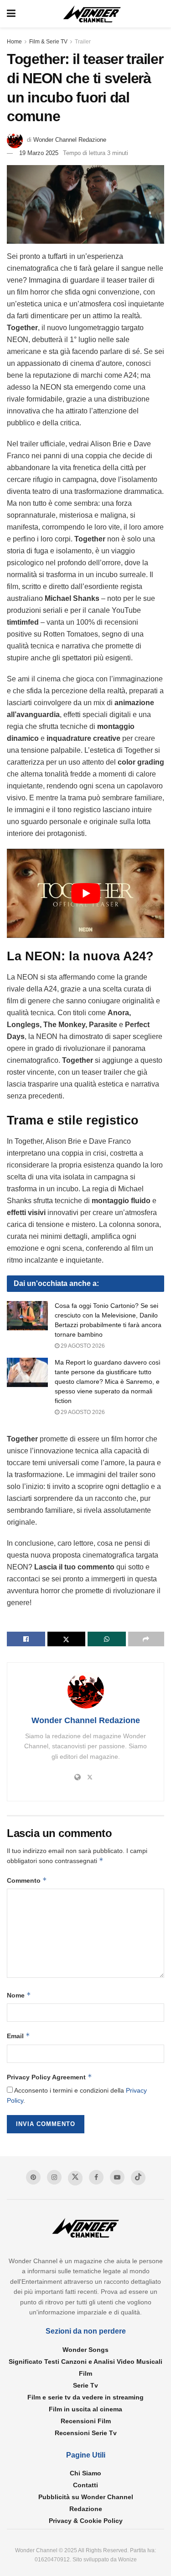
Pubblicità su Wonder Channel (86, 2497)
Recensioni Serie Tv (86, 2433)
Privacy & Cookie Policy (86, 2521)
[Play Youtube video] (85, 893)
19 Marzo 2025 (39, 153)
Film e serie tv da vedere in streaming (85, 2397)
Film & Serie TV (48, 42)
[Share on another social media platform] (146, 1639)
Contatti (85, 2485)
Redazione (86, 2509)
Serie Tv (85, 2385)
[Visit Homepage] (92, 14)
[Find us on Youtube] (117, 2177)
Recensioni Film (86, 2421)
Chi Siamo (85, 2473)
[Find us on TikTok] (138, 2178)
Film (85, 2373)
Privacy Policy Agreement (49, 2077)
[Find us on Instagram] (54, 2177)
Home (14, 42)
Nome (19, 1995)
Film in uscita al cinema (85, 2409)
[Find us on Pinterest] (33, 2177)
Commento (27, 1880)
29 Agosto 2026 (82, 1346)
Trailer (83, 42)
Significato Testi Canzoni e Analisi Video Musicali (85, 2362)
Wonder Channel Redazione (70, 140)
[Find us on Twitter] (75, 2178)
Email (18, 2036)
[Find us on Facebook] (96, 2177)
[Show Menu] (11, 14)
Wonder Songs (85, 2350)
